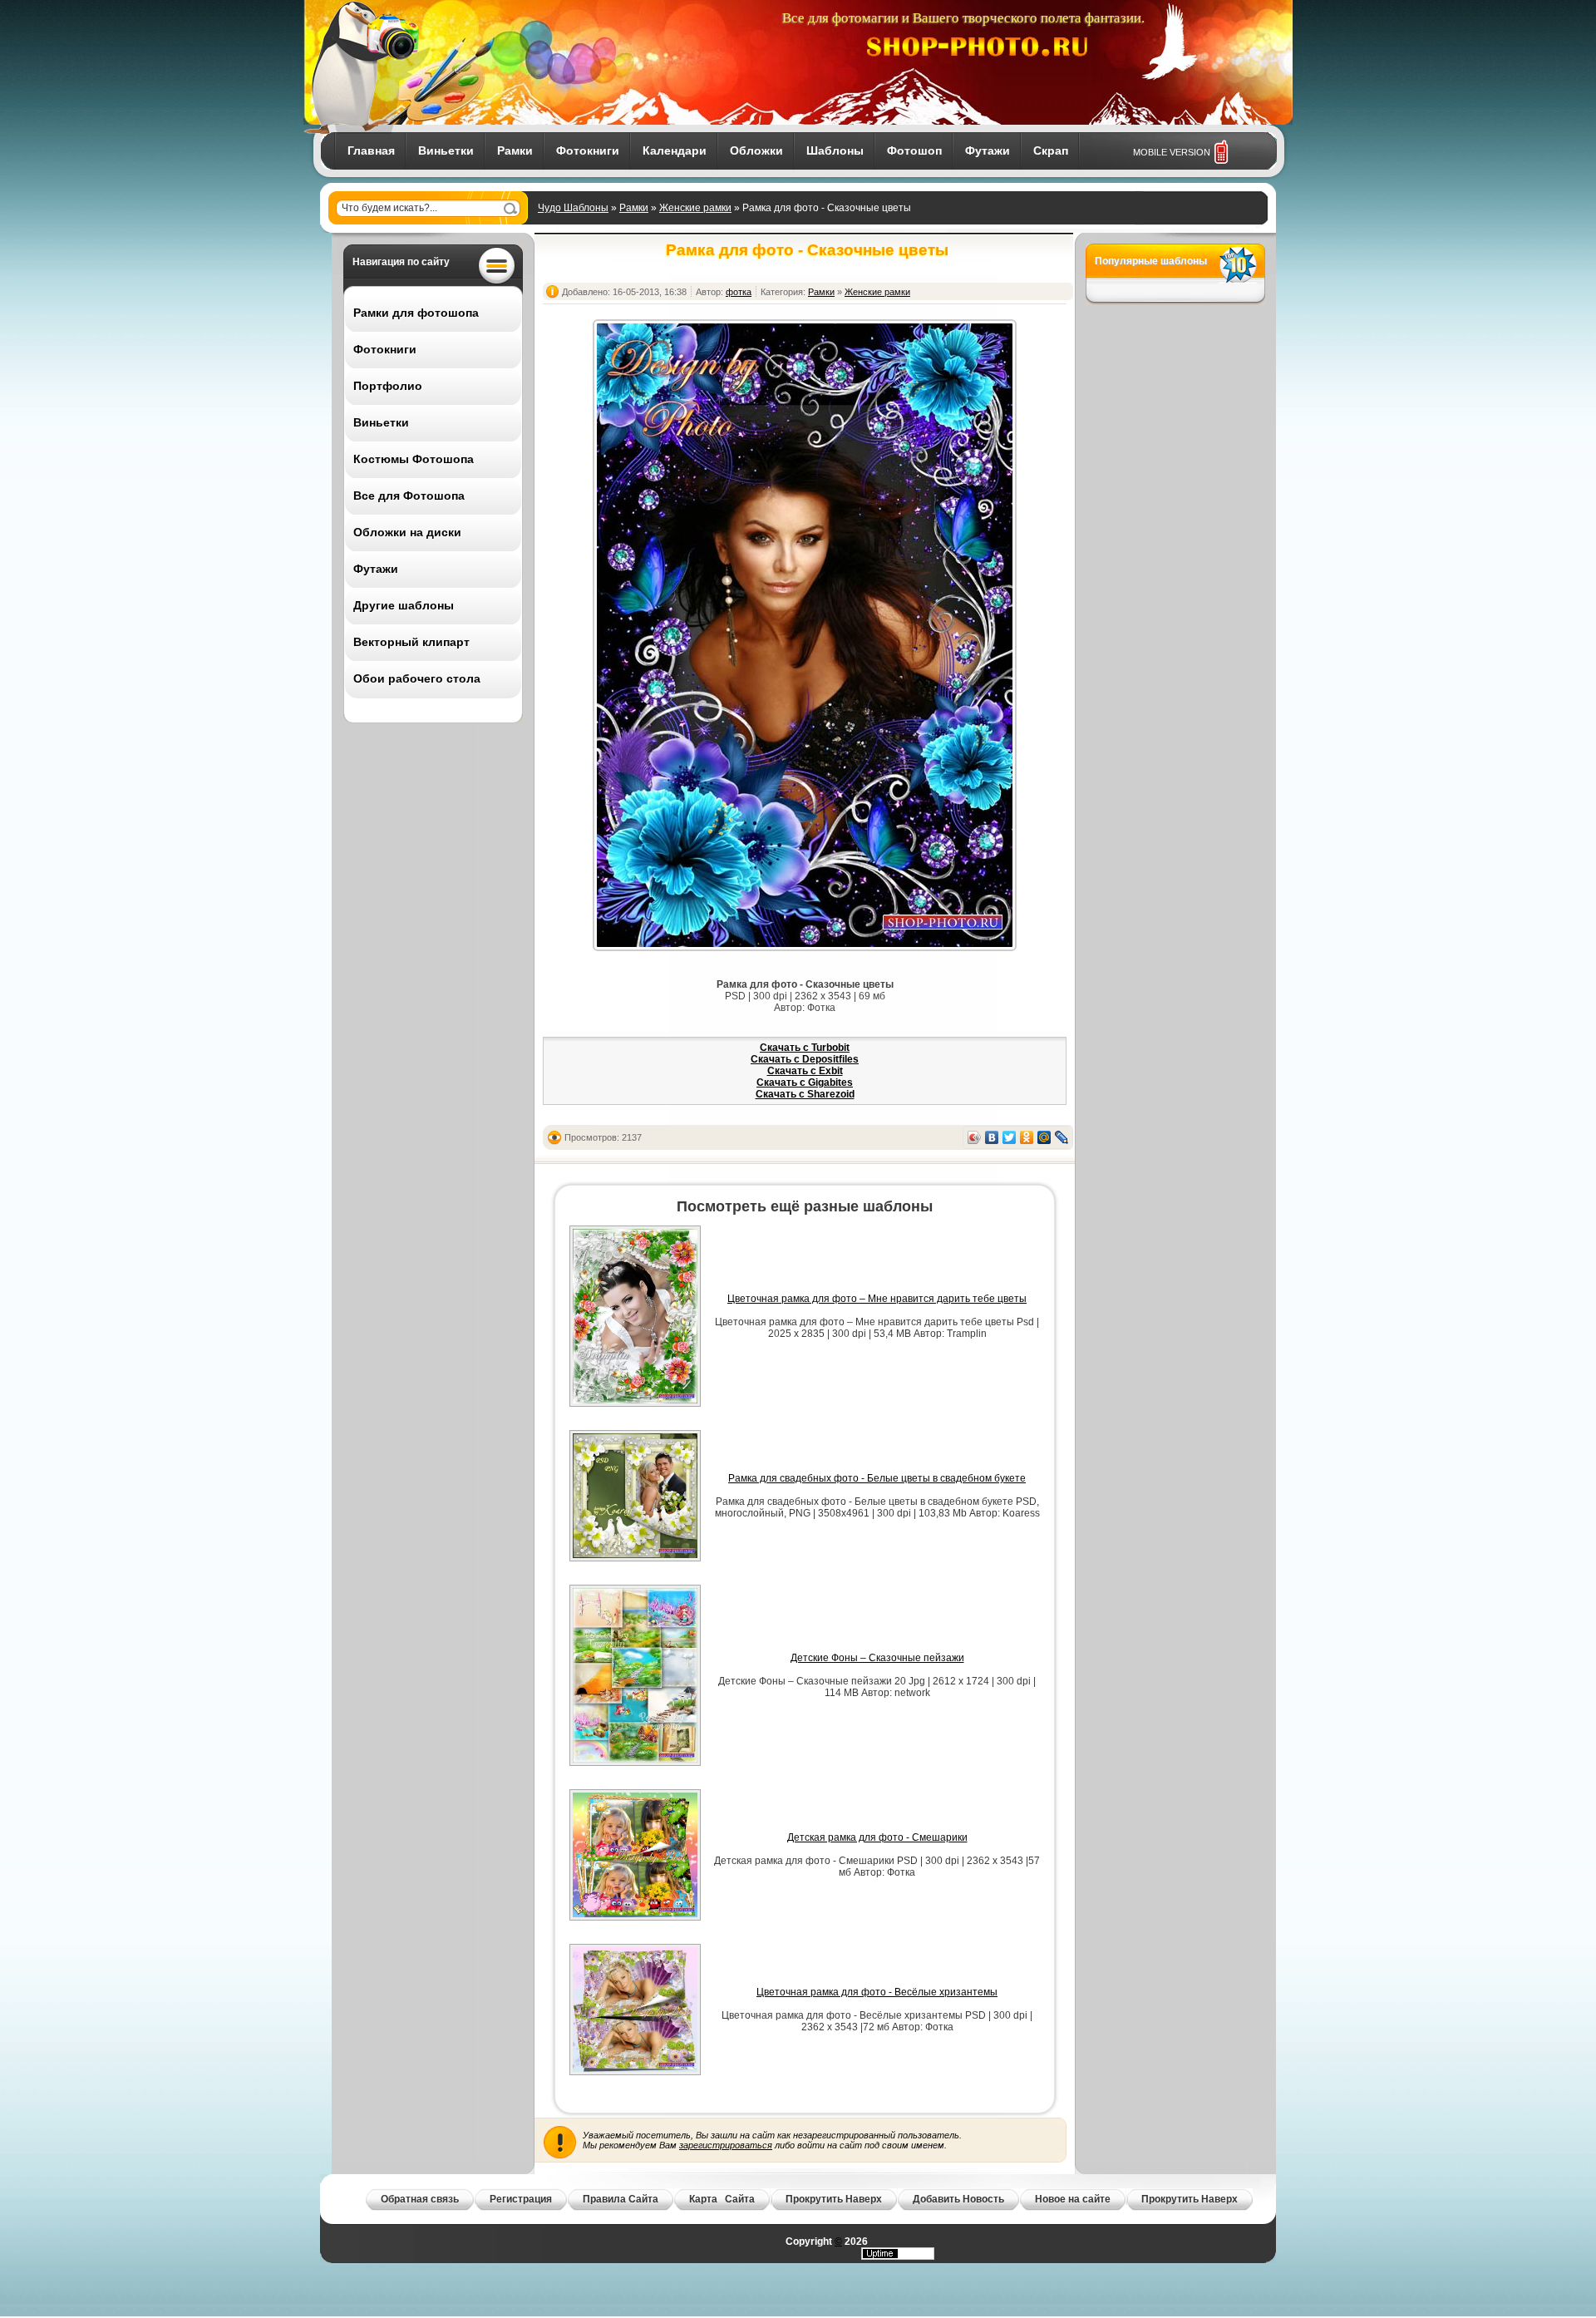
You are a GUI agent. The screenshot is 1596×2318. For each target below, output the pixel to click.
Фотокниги (588, 150)
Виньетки (446, 150)
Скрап (1051, 150)
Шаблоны (835, 150)
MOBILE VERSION (1172, 152)
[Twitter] (1010, 1137)
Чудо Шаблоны (573, 208)
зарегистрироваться (726, 2145)
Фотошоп (914, 150)
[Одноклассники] (1027, 1137)
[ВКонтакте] (992, 1137)
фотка (739, 292)
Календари (675, 150)
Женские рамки (695, 208)
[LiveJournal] (1062, 1137)
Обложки (756, 150)
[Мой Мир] (1044, 1137)
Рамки (515, 150)
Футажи (988, 150)
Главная (371, 150)
